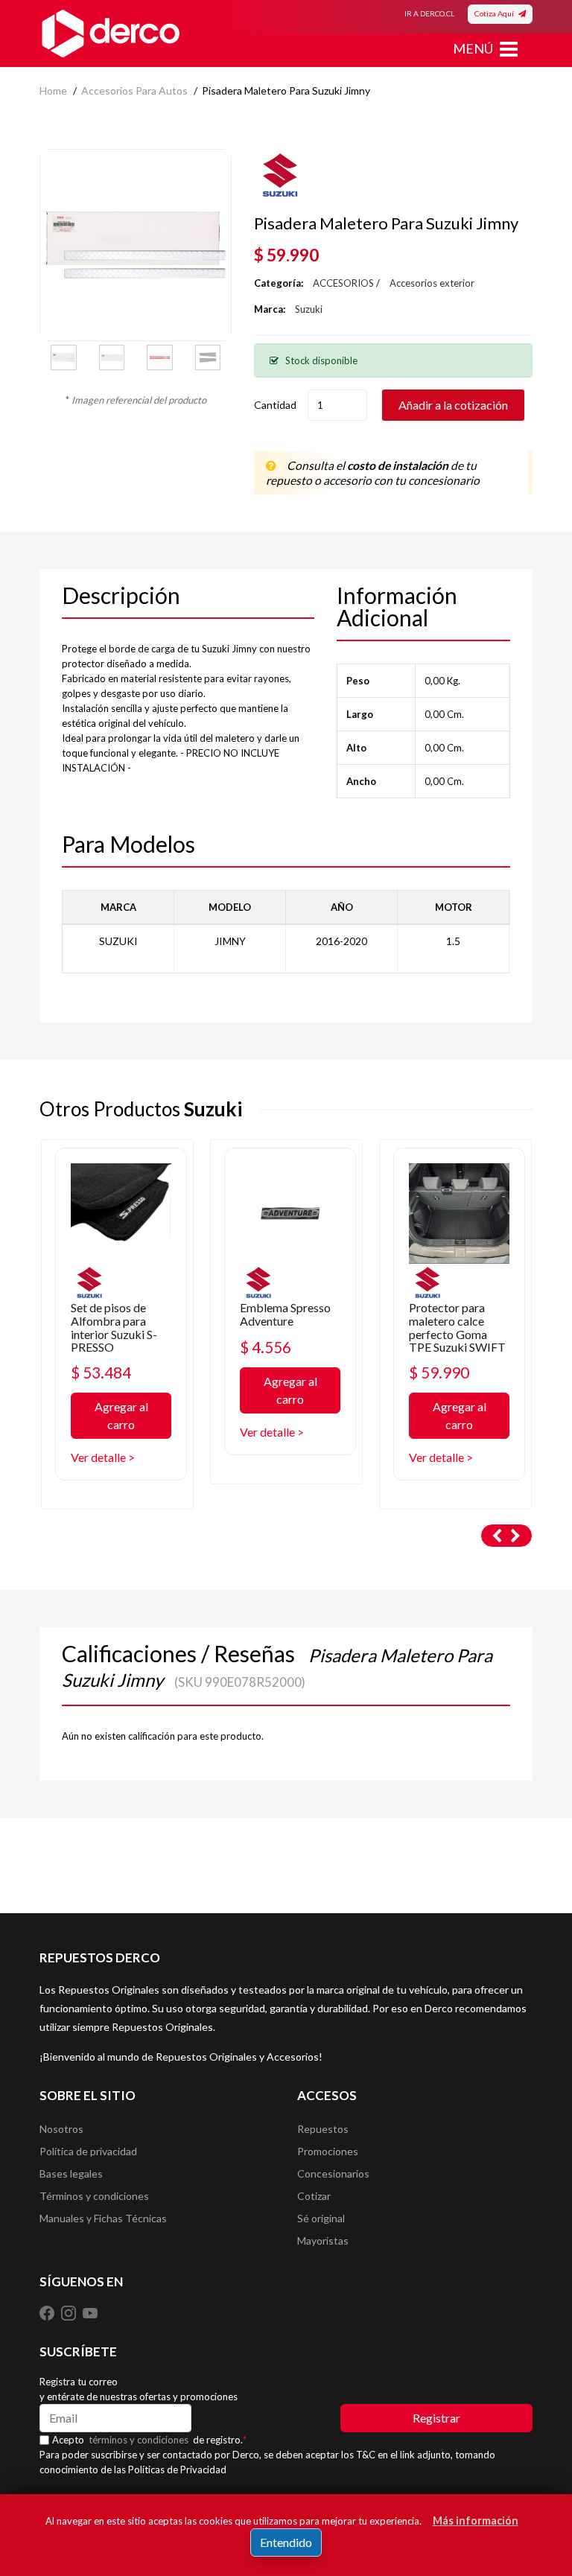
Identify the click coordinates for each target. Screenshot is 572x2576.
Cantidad (275, 405)
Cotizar (314, 2196)
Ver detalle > (103, 1457)
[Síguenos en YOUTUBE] (90, 2312)
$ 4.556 (266, 1347)
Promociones (328, 2151)
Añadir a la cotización (453, 405)
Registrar (436, 2418)
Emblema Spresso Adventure (285, 1314)
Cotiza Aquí (496, 13)
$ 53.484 (101, 1372)
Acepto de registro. (149, 2440)
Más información (476, 2521)
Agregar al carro (121, 1415)
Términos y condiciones (94, 2196)
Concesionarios (333, 2173)
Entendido (286, 2542)
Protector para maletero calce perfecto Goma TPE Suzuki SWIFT (457, 1327)
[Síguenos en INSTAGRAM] (70, 2312)
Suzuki (309, 309)
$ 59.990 (439, 1372)
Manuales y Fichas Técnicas (103, 2218)
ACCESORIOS (343, 283)
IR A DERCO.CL (429, 13)
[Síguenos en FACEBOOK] (48, 2312)
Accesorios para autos (134, 90)
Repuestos (323, 2129)
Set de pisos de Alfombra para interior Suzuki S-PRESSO (114, 1327)
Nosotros (61, 2129)
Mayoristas (323, 2241)
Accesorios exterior (432, 283)
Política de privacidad (88, 2151)
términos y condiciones (139, 2440)
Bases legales (71, 2173)
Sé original (321, 2218)
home (53, 90)
